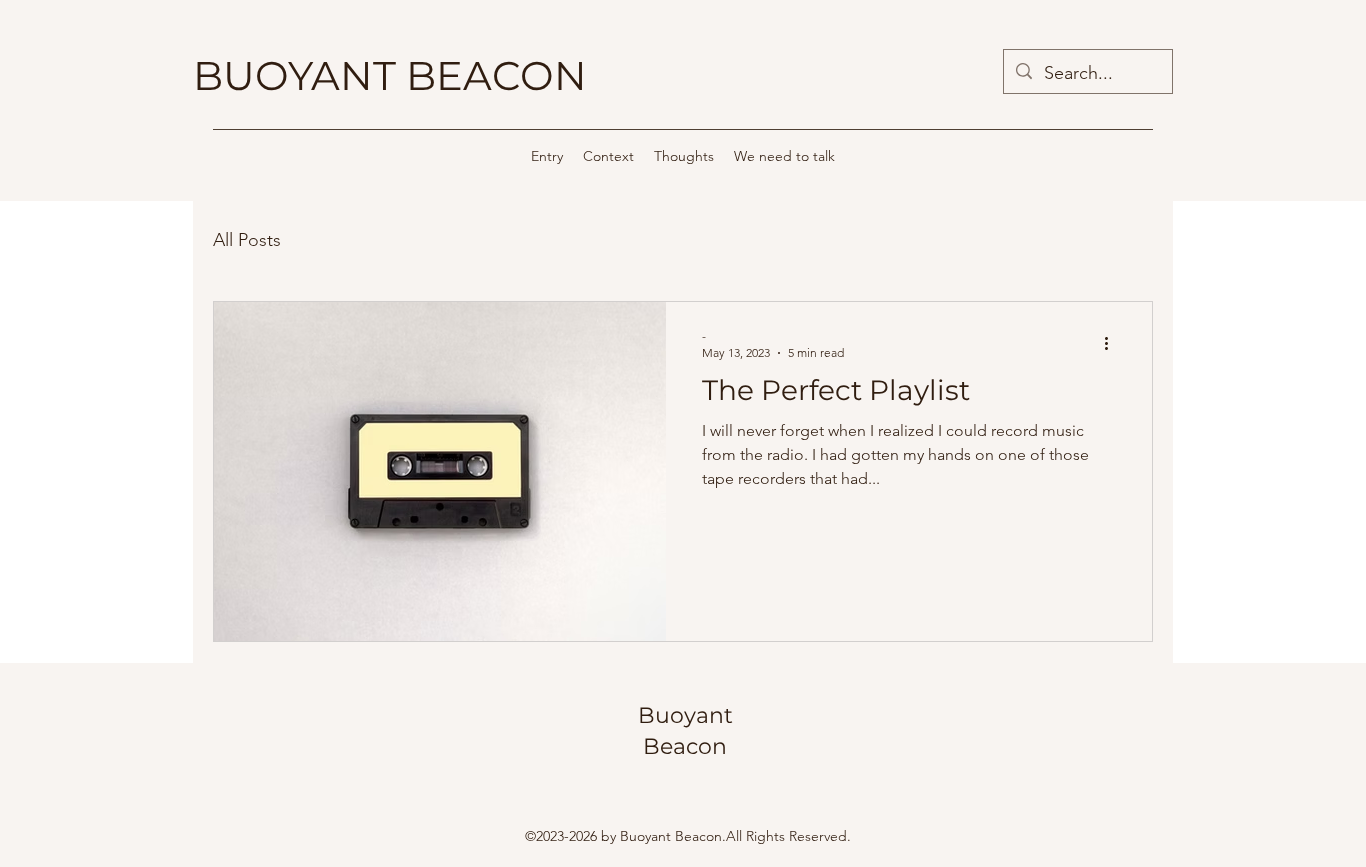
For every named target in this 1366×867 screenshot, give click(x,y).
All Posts (247, 240)
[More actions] (1113, 343)
